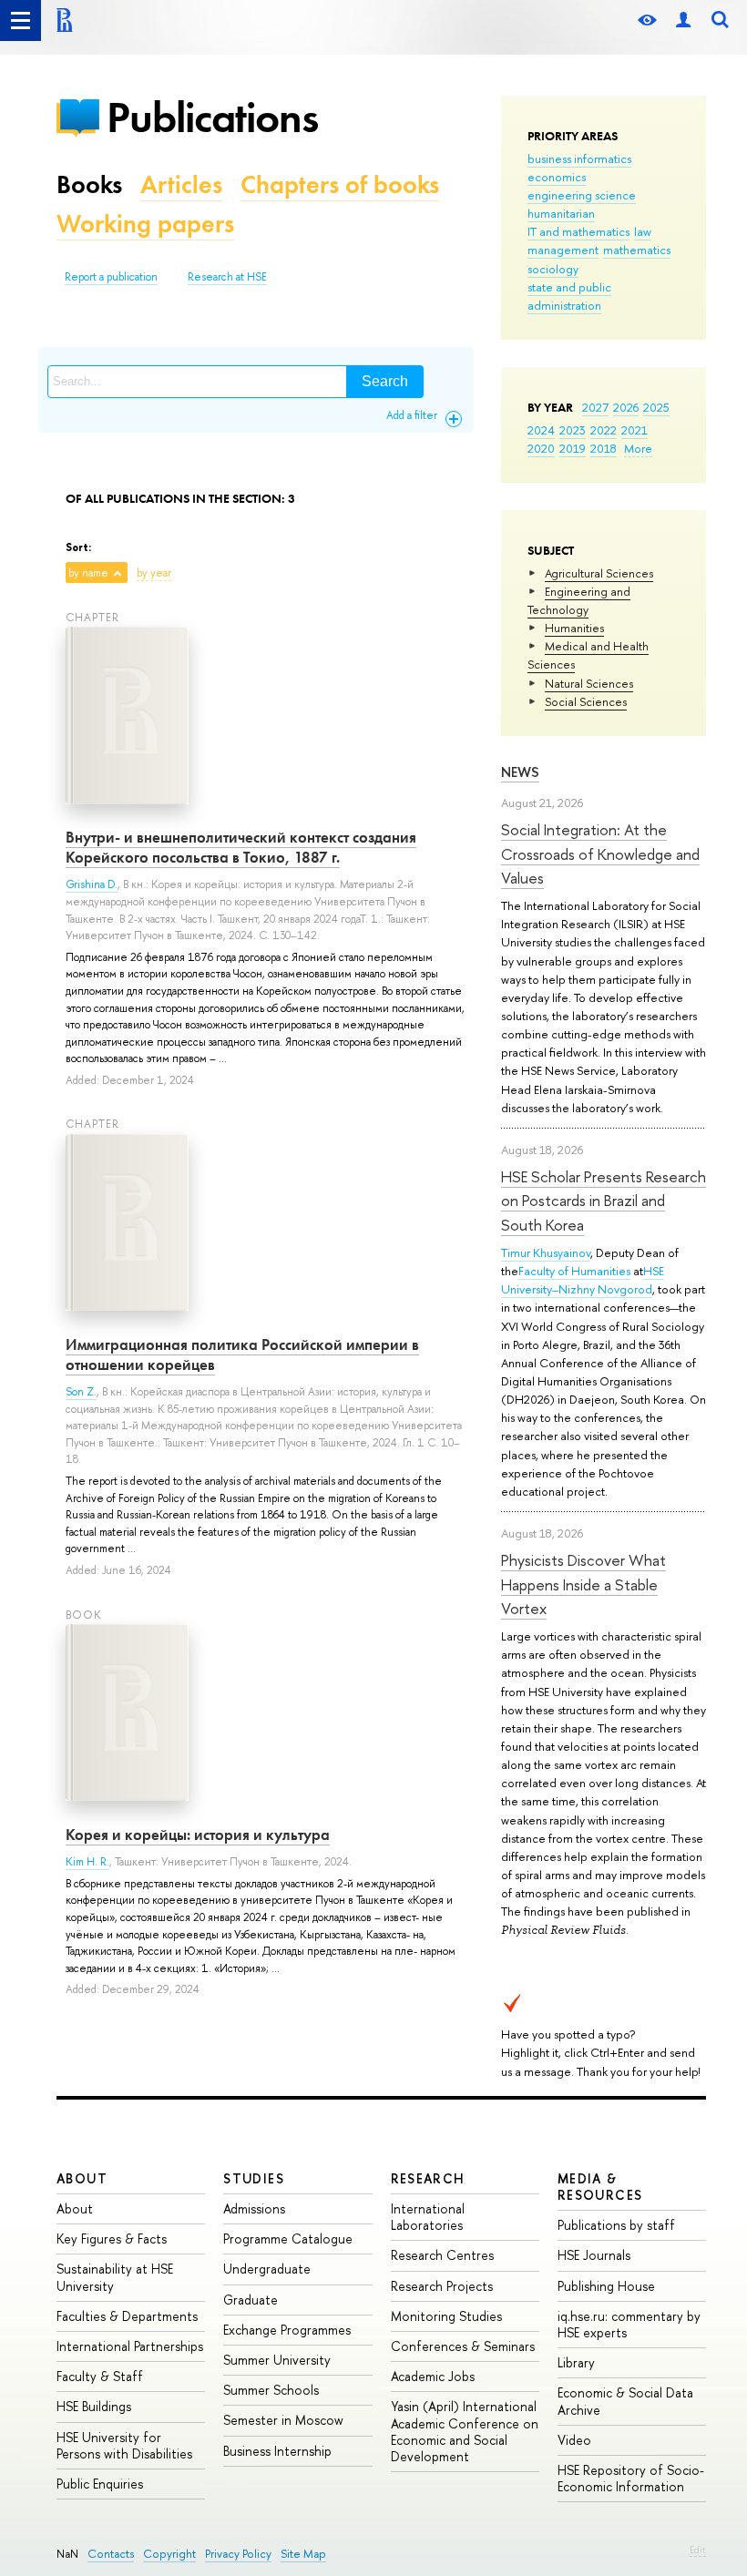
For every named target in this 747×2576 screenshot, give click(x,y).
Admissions (254, 2208)
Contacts (111, 2554)
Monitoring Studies (446, 2316)
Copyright (169, 2554)
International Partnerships (130, 2346)
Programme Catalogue (288, 2239)
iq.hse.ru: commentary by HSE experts (629, 2324)
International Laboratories (428, 2217)
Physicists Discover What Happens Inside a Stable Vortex (583, 1584)
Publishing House (606, 2286)
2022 (604, 430)
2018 (604, 448)
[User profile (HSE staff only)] (683, 20)
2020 (541, 448)
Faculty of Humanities (574, 1271)
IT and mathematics (578, 231)
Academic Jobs (433, 2376)
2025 (656, 407)
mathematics (637, 250)
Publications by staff (616, 2225)
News (520, 772)
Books (89, 184)
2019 (573, 448)
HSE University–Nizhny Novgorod (583, 1280)
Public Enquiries (100, 2484)
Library (576, 2362)
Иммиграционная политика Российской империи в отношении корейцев (242, 1354)
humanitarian (561, 213)
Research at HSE (227, 277)
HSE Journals (594, 2255)
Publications (212, 117)
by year (154, 573)
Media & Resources (600, 2187)
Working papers (145, 224)
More (638, 448)
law (643, 231)
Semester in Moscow (283, 2420)
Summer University (277, 2360)
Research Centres (442, 2255)
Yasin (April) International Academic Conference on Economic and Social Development (465, 2431)
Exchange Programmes (287, 2330)
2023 (573, 430)
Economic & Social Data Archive (625, 2401)
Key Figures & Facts (112, 2239)
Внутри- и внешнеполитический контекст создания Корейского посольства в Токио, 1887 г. (241, 847)
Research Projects (442, 2286)
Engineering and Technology (579, 600)
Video (574, 2440)
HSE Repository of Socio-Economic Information (631, 2478)
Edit (698, 2550)
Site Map (303, 2554)
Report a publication (111, 277)
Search (385, 381)
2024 (541, 430)
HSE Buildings (94, 2406)
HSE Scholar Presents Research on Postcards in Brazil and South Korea (604, 1201)
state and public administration (569, 296)
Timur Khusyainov (546, 1252)
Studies (254, 2178)
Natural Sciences (589, 683)
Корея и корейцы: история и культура (198, 1835)
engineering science (582, 195)
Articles (181, 184)
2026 (626, 407)
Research (428, 2178)
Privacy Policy (238, 2554)
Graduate (251, 2300)
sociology (553, 269)
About (82, 2178)
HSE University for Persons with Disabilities (124, 2445)
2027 (595, 407)
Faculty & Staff (100, 2376)
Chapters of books (340, 184)
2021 (634, 430)
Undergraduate (267, 2269)
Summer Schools (271, 2390)
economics (557, 177)
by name (88, 573)
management (563, 250)
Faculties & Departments (127, 2316)
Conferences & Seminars (463, 2346)
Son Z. (81, 1392)
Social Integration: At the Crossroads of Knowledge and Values (600, 854)
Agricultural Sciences (599, 573)
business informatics (579, 158)
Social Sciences (586, 701)
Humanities (574, 628)
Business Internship (277, 2451)
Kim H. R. (87, 1862)
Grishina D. (92, 884)
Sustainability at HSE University (115, 2277)
